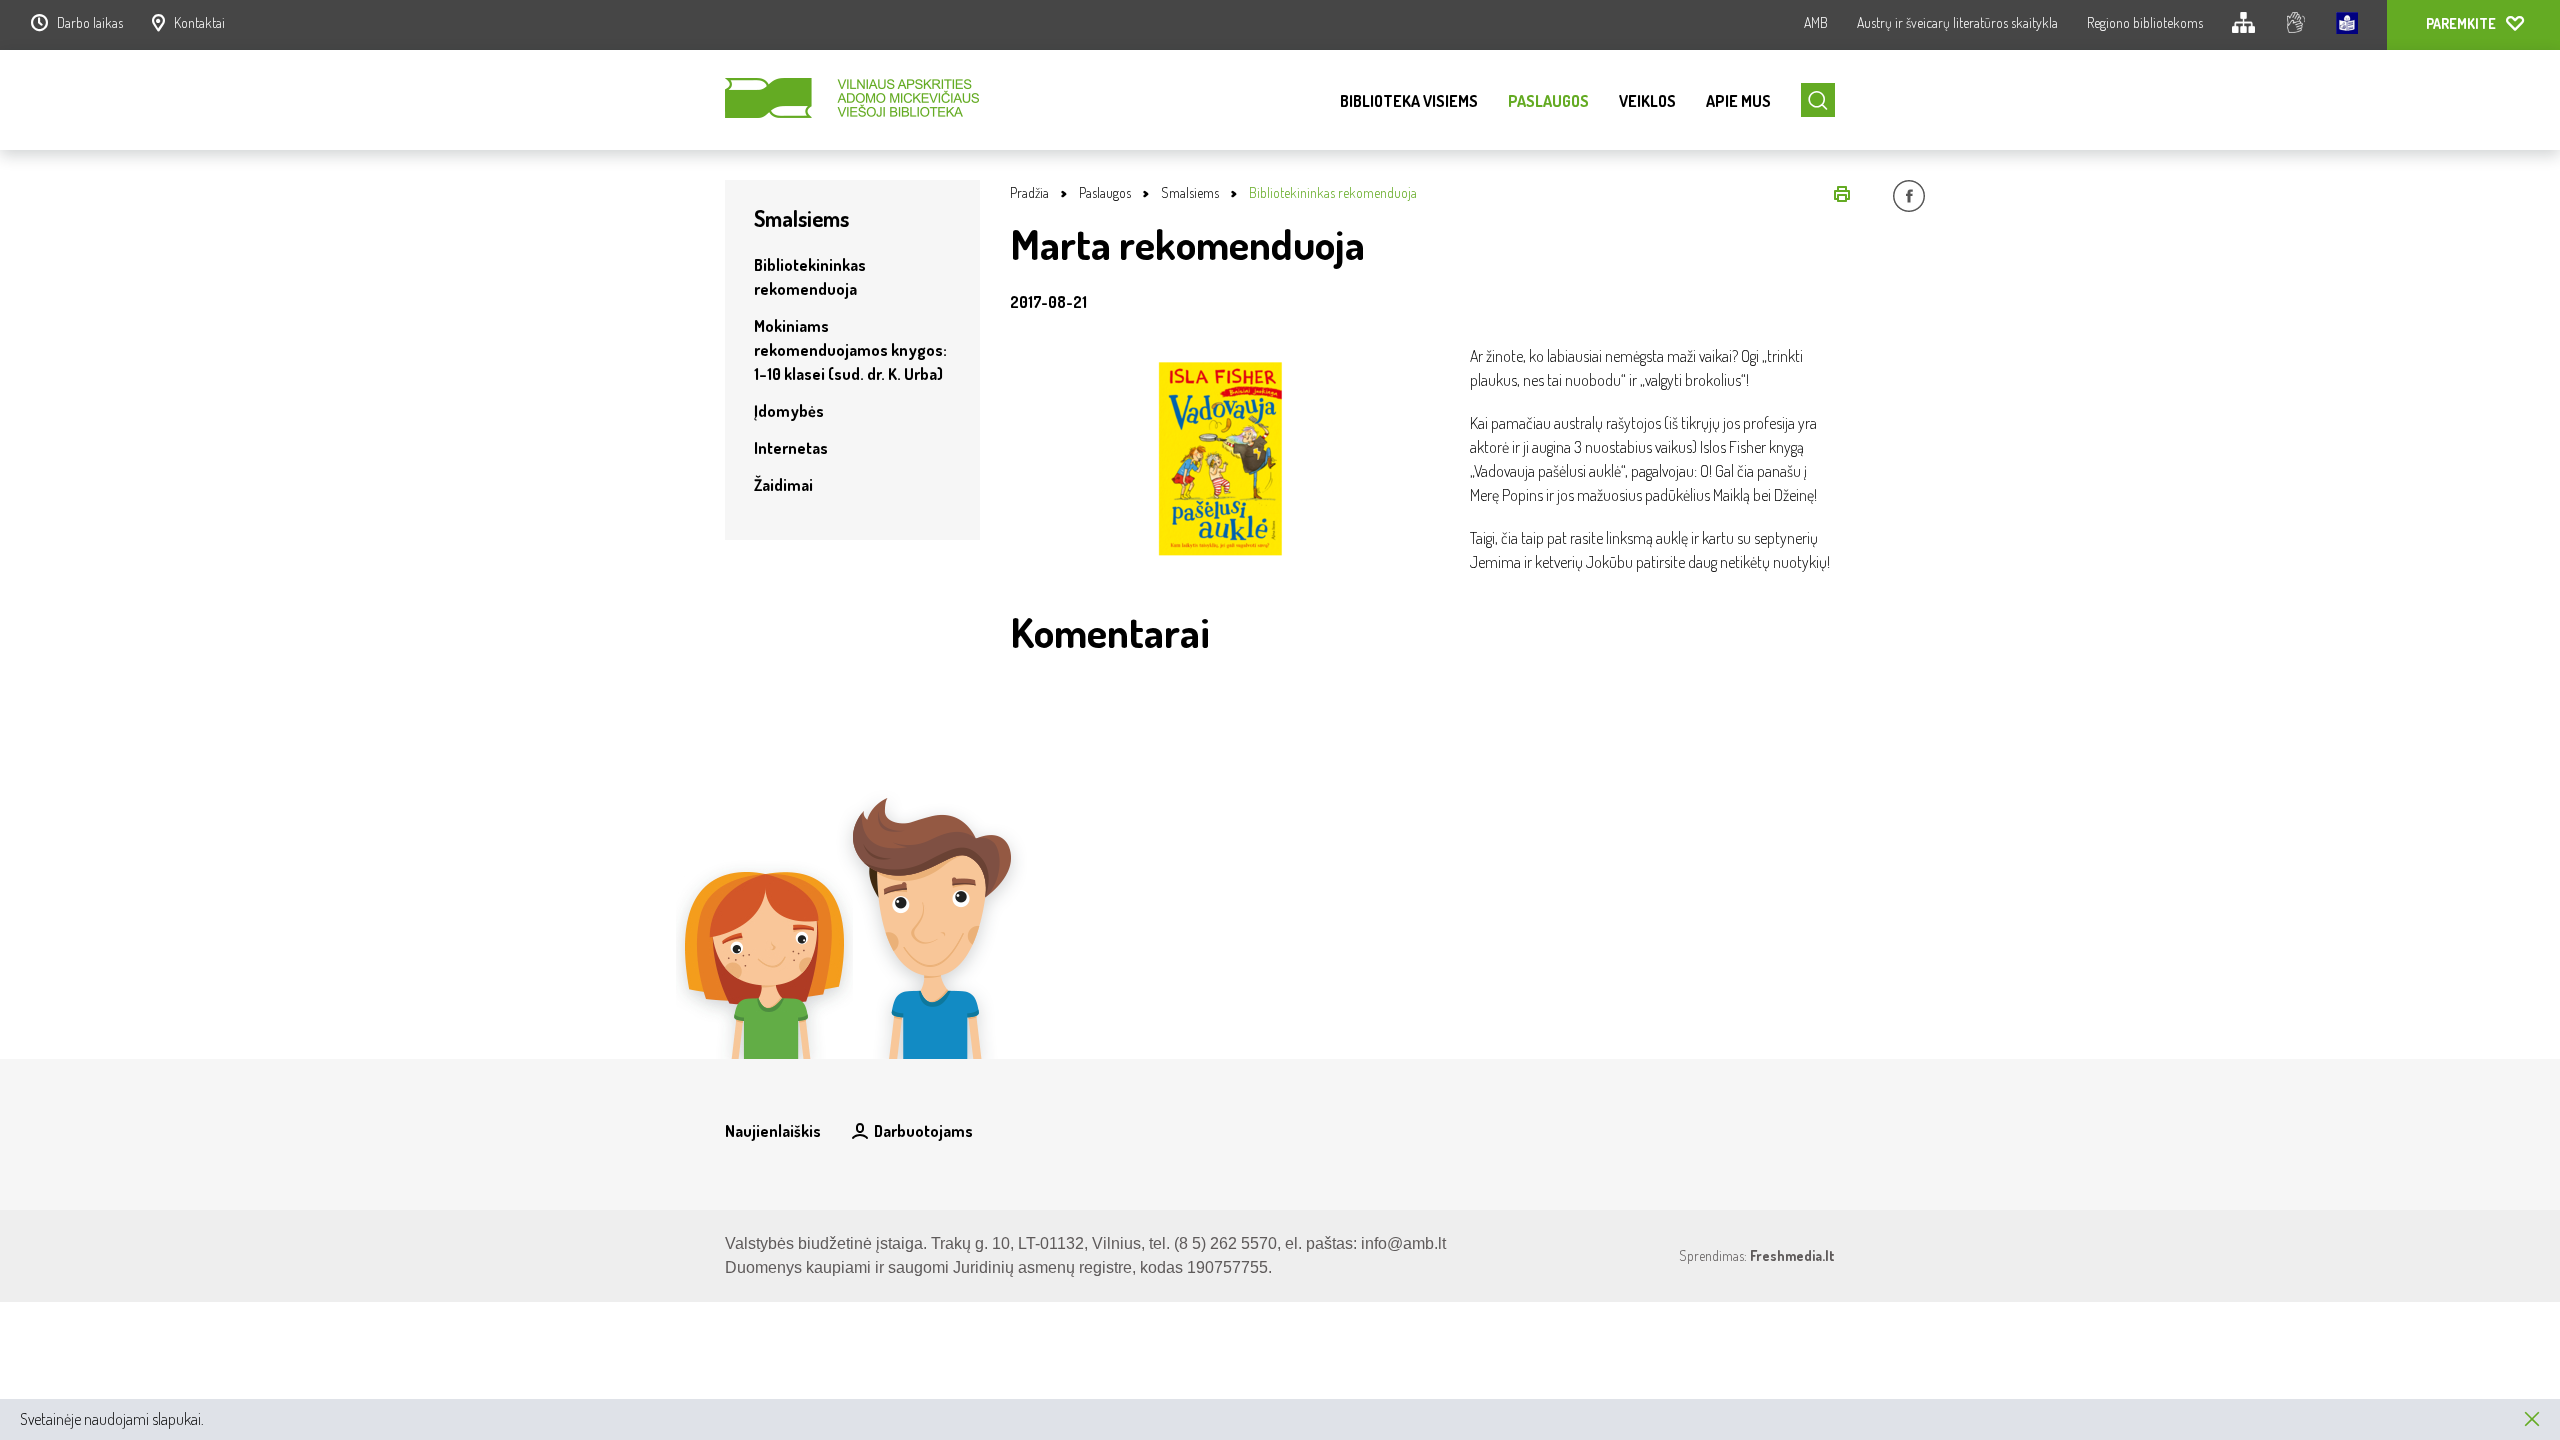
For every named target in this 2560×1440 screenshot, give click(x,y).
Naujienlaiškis (773, 1131)
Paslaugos (1548, 101)
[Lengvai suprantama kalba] (2347, 25)
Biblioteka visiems (1409, 101)
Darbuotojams (923, 1131)
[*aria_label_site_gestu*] (2295, 25)
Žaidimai (783, 485)
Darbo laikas (90, 22)
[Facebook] (1909, 199)
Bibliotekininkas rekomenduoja (1333, 192)
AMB (1816, 22)
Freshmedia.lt (1792, 1255)
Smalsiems (1190, 192)
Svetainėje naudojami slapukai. (112, 1419)
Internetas (791, 448)
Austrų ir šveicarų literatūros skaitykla (1957, 22)
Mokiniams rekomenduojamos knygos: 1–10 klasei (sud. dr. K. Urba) (850, 350)
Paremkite (2461, 23)
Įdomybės (789, 411)
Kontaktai (199, 22)
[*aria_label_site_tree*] (2243, 25)
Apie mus (1738, 101)
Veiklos (1647, 101)
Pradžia (1029, 192)
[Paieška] (1818, 100)
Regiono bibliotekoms (2145, 22)
